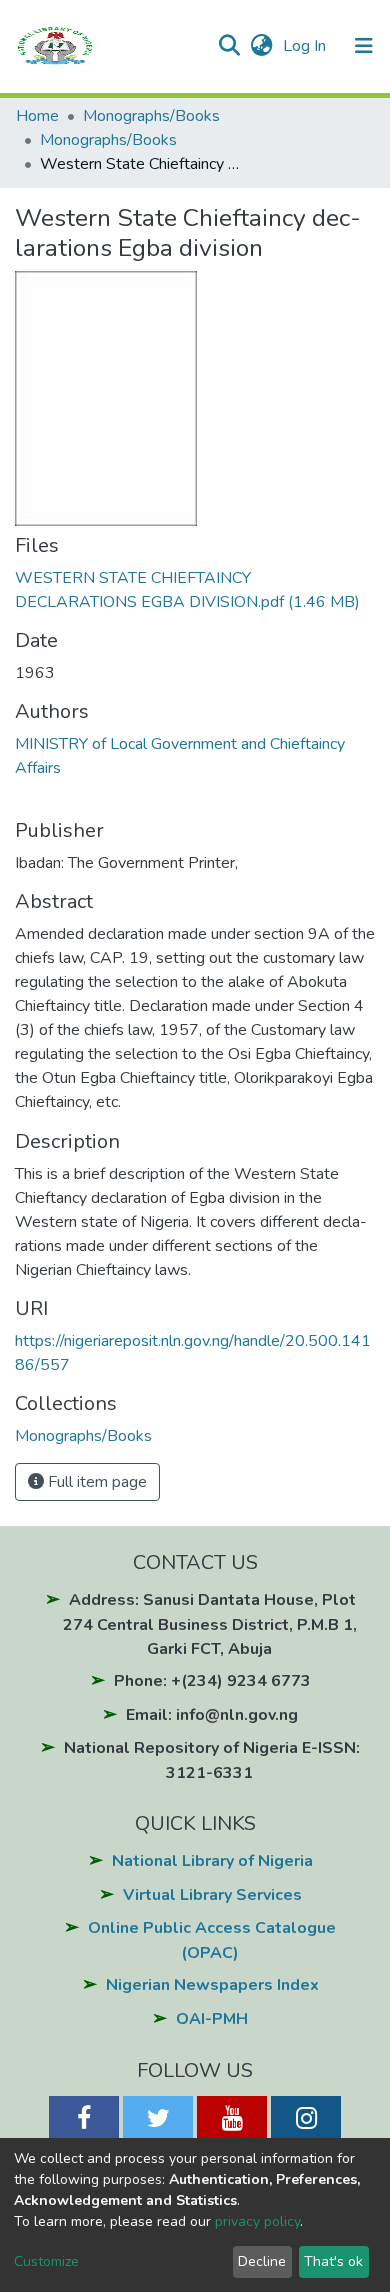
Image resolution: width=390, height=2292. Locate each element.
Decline (262, 2261)
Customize (46, 2261)
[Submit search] (228, 46)
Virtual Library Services (212, 1895)
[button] (261, 46)
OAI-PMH (212, 2019)
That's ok (333, 2261)
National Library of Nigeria (212, 1861)
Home (37, 116)
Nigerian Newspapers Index (212, 1985)
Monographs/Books (151, 116)
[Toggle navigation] (364, 46)
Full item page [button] (95, 1482)
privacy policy (257, 2221)
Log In (306, 46)
